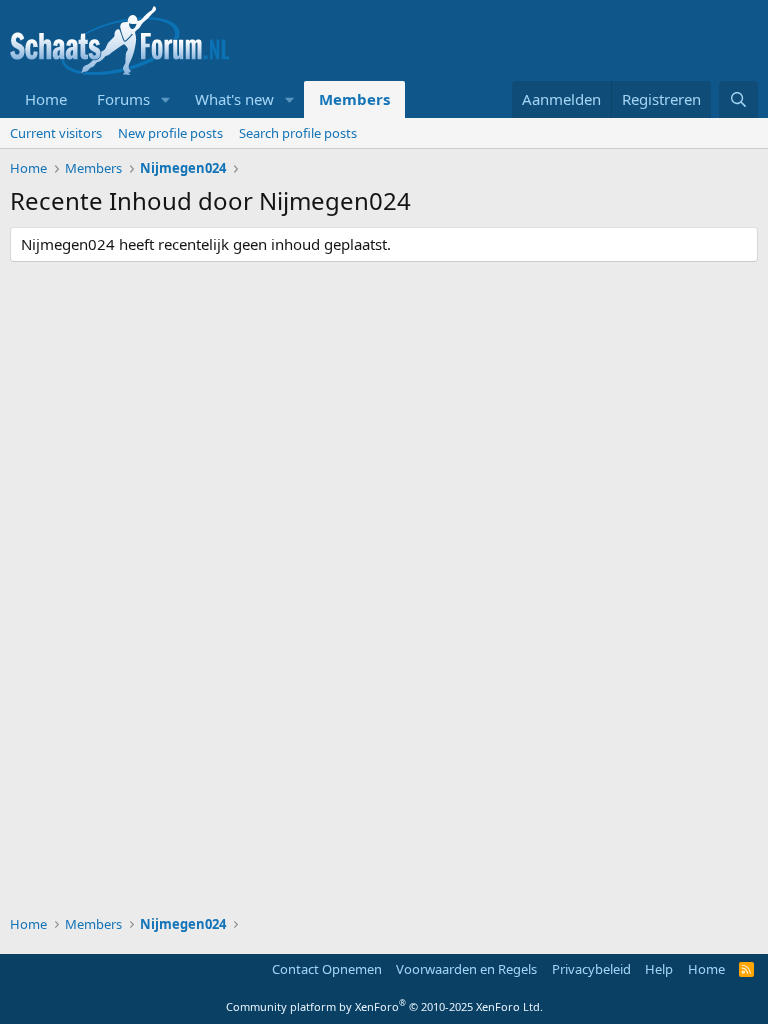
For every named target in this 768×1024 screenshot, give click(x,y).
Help (659, 969)
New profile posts (170, 133)
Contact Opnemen (327, 969)
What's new (234, 99)
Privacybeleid (591, 969)
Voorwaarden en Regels (466, 969)
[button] (166, 99)
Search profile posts (298, 133)
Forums (123, 99)
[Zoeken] (738, 99)
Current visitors (56, 133)
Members (354, 99)
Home (46, 99)
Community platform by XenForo (384, 1006)
